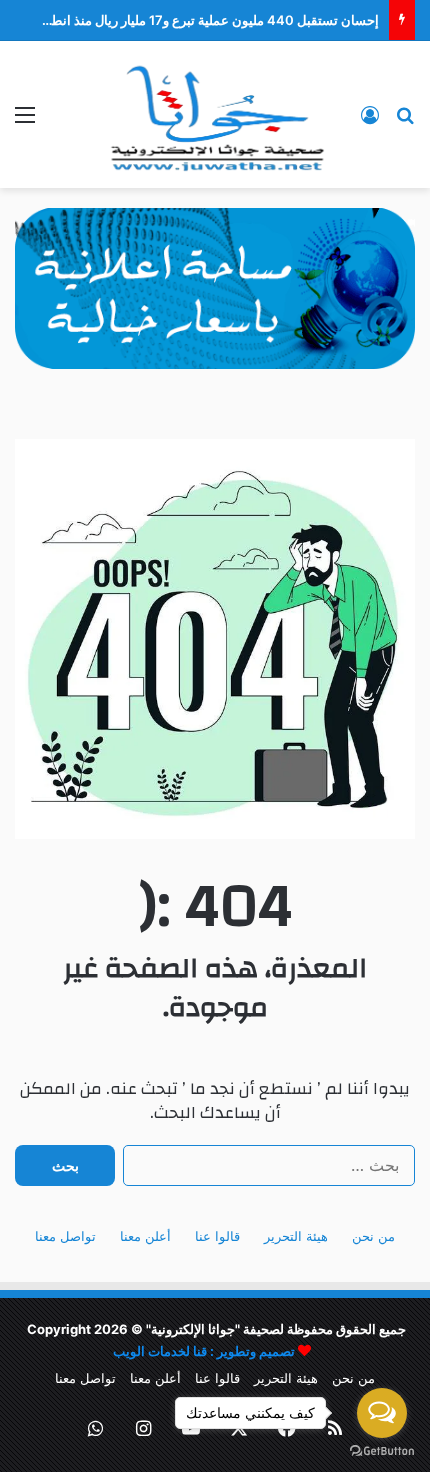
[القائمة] (25, 121)
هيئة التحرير (296, 1236)
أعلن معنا (145, 1236)
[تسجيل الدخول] (370, 121)
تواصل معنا (65, 1236)
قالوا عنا (217, 1236)
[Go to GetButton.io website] (382, 1451)
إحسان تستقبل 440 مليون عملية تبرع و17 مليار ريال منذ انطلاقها (203, 20)
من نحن (373, 1236)
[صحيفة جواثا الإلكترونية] (215, 114)
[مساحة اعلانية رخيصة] (215, 287)
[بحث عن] (405, 121)
